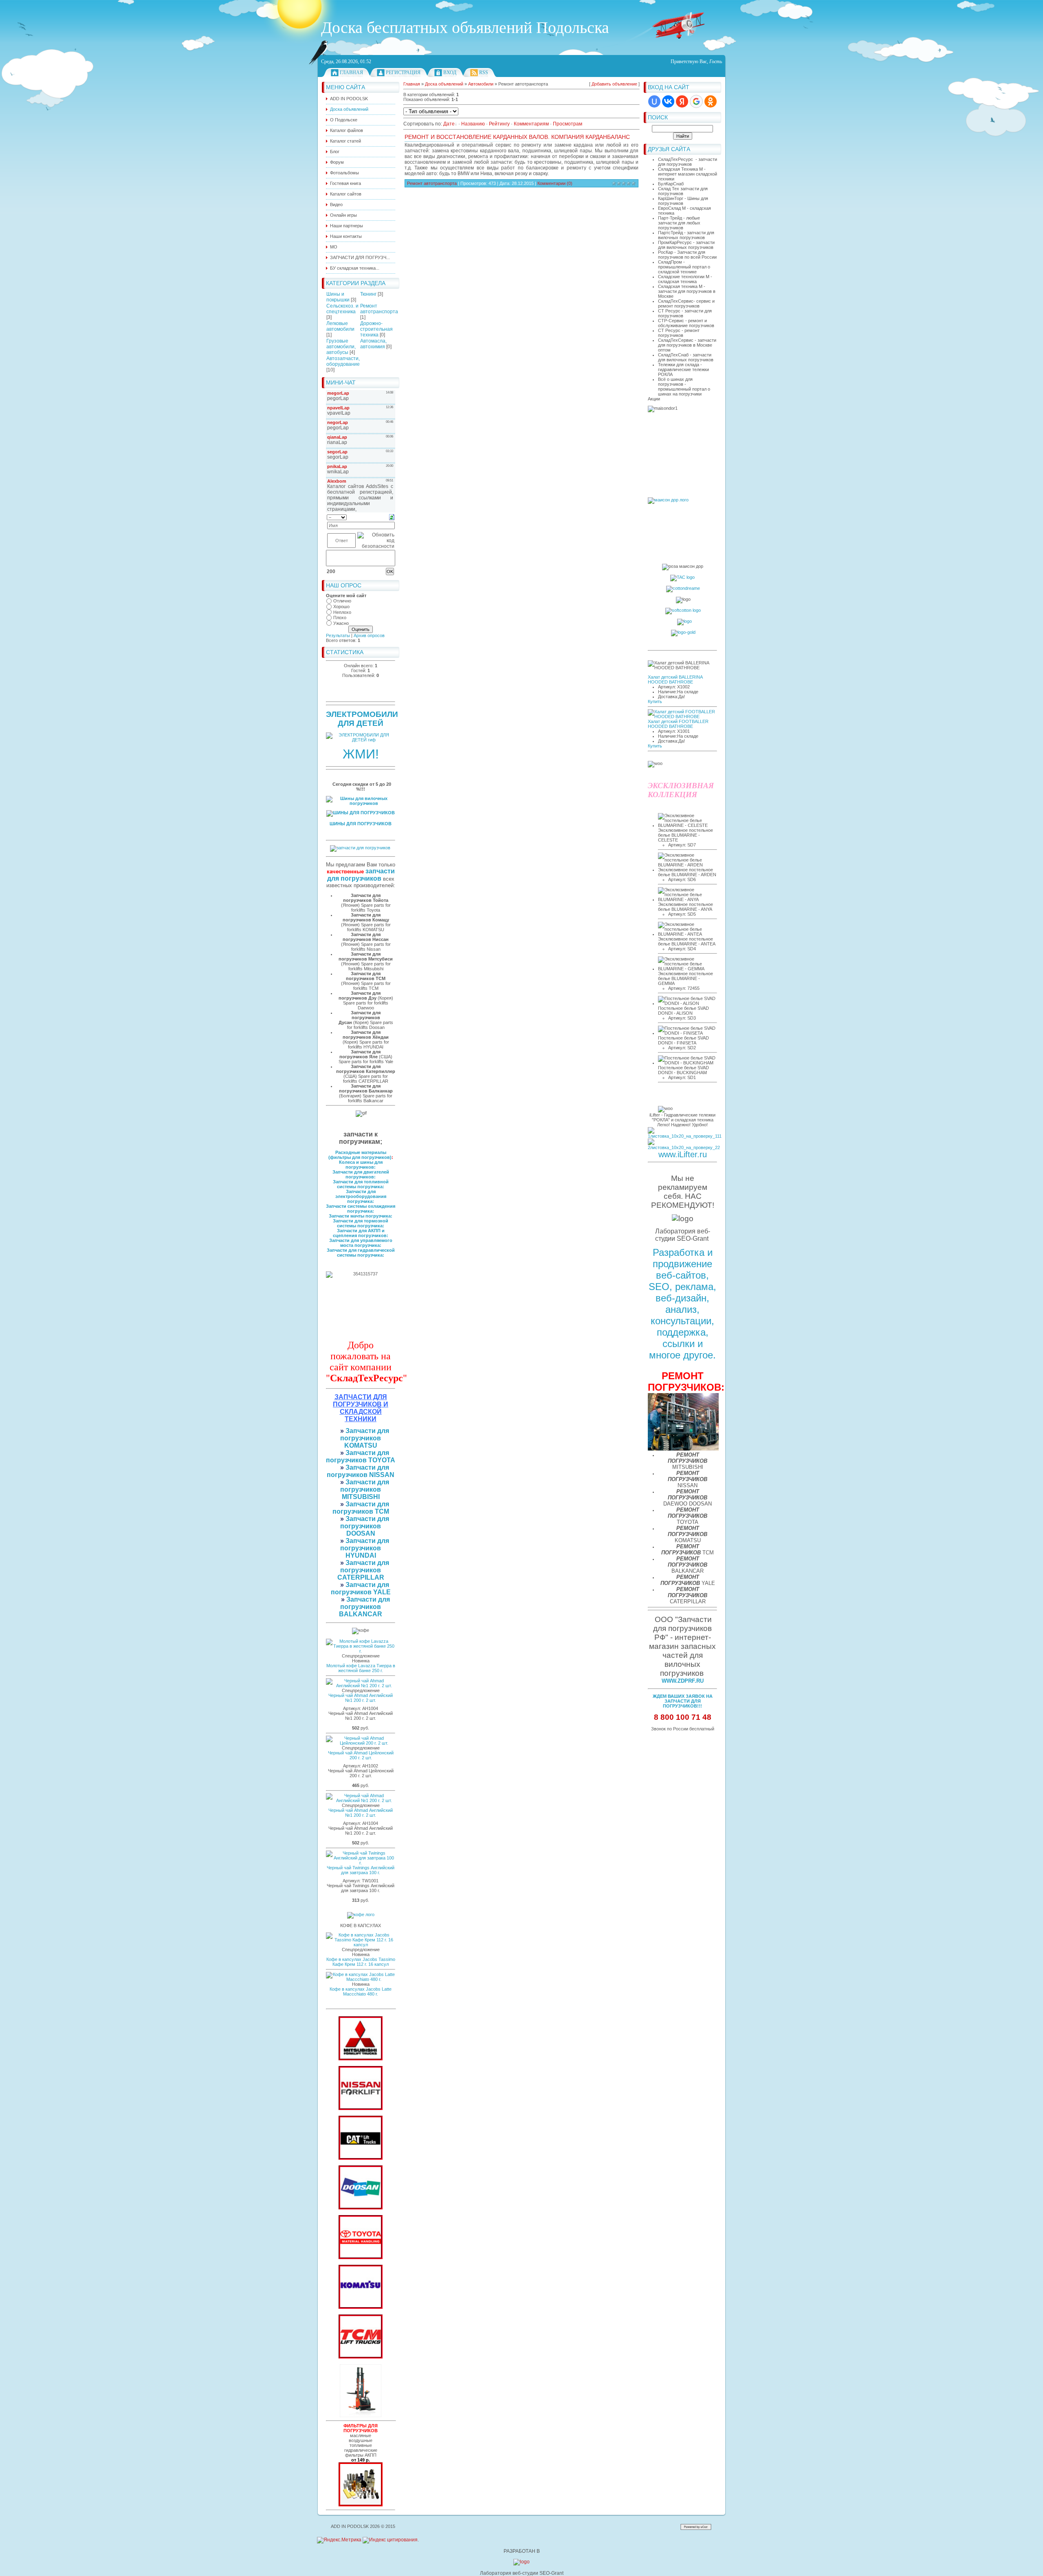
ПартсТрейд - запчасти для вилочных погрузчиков (686, 235)
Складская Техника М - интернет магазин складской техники (688, 174)
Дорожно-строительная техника (376, 329)
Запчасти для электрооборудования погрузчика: (361, 1196)
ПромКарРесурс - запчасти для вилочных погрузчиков (686, 245)
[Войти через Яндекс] (682, 101)
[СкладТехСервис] (361, 2416)
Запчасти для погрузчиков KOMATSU (365, 1438)
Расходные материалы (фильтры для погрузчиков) (360, 1155)
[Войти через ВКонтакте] (668, 101)
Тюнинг (368, 294)
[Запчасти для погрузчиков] (361, 2158)
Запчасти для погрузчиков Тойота (366, 898)
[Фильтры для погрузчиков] (361, 2505)
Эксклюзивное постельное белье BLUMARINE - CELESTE (685, 835)
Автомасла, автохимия (373, 344)
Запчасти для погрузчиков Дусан (360, 1018)
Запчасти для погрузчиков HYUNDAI (365, 1548)
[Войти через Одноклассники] (711, 101)
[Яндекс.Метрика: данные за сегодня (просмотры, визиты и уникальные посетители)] (339, 2540)
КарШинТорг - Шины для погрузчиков (683, 201)
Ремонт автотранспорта (379, 309)
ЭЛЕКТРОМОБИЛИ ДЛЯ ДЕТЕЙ (362, 719)
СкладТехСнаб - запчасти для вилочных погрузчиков (686, 357)
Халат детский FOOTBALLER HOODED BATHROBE (678, 724)
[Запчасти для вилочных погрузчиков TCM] (361, 2357)
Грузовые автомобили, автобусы (341, 347)
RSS (484, 73)
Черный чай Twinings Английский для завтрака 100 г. (361, 1870)
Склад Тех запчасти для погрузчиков (683, 191)
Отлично (342, 601)
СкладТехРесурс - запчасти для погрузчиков (688, 162)
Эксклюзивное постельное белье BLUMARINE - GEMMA (685, 978)
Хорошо (341, 607)
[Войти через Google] (696, 101)
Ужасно (341, 623)
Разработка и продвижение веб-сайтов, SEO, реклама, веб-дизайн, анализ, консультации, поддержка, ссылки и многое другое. (682, 1304)
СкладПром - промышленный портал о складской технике (684, 267)
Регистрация (403, 73)
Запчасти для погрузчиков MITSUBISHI (365, 1489)
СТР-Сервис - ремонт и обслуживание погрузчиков (686, 323)
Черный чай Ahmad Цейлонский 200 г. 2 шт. (361, 1755)
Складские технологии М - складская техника (685, 279)
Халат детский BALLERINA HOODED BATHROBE (675, 679)
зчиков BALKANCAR (361, 1610)
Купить (655, 701)
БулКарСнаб (671, 184)
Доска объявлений (444, 84)
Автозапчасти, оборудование (343, 361)
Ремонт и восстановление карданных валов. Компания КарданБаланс (517, 137)
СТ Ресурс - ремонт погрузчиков (679, 333)
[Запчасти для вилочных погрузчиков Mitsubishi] (361, 2059)
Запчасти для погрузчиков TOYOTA (361, 1456)
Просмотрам (568, 124)
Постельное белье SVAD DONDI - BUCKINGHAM (683, 1070)
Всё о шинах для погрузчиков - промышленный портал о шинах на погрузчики (684, 387)
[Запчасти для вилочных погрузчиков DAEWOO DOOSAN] (361, 2208)
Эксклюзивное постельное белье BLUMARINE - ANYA (685, 907)
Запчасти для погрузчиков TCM (361, 1508)
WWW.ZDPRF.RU (683, 1681)
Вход (450, 73)
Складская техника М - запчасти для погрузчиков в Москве (687, 291)
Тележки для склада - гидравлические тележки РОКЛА (683, 369)
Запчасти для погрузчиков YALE (361, 1588)
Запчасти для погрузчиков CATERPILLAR (363, 1570)
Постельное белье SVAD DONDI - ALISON (683, 1011)
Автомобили (481, 84)
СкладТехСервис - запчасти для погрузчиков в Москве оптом (687, 345)
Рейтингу (499, 124)
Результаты (338, 635)
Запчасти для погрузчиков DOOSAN (365, 1526)
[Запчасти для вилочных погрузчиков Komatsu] (361, 2307)
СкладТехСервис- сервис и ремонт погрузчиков (686, 303)
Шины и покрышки (338, 297)
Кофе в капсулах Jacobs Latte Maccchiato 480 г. (361, 1991)
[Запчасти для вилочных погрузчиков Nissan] (361, 2108)
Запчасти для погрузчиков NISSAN (361, 1471)
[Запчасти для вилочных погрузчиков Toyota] (361, 2257)
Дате (449, 124)
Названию (473, 124)
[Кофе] (361, 1914)
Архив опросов (369, 635)
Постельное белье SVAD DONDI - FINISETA (683, 1040)
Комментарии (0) (555, 183)
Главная (351, 73)
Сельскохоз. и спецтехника (342, 309)
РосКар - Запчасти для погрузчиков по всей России (687, 255)
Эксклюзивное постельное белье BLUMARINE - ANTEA (687, 941)
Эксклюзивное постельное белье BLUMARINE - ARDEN (687, 872)
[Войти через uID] (654, 101)
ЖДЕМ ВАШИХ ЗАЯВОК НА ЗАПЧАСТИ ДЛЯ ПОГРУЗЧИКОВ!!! (683, 1701)
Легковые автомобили (340, 326)
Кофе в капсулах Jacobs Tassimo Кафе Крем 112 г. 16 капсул (361, 1962)
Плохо (340, 618)
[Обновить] (392, 517)
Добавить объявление (614, 84)
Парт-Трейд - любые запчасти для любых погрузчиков (679, 223)
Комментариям (531, 124)
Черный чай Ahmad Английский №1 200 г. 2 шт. (361, 1698)
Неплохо (342, 612)
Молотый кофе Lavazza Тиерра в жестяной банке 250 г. (361, 1668)
